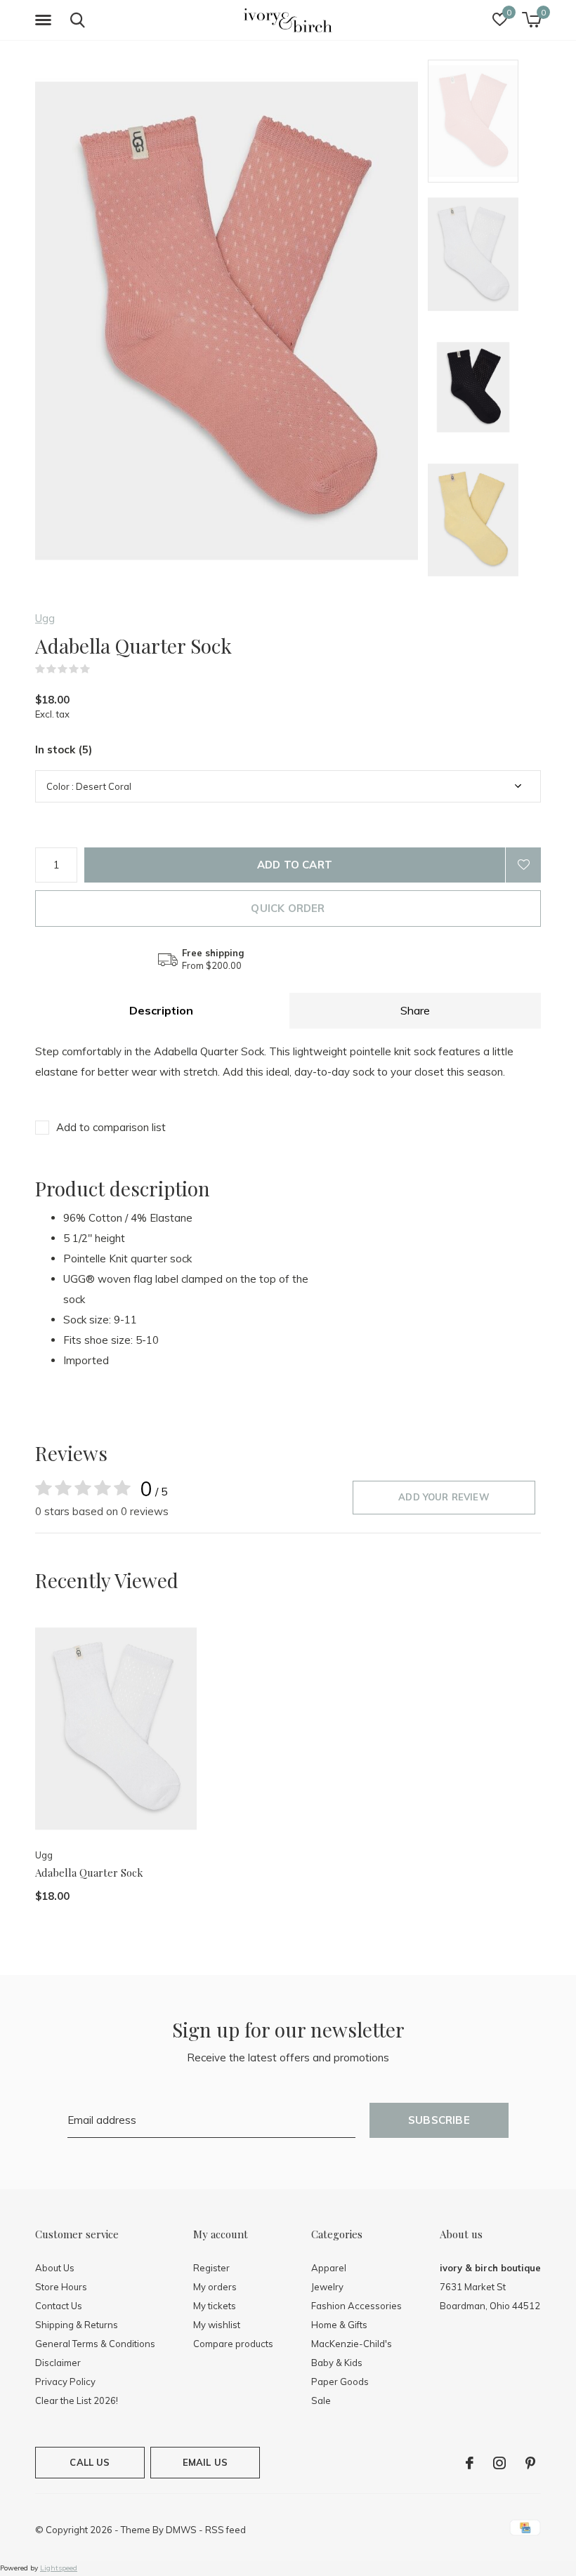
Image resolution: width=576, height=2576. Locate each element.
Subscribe (439, 2120)
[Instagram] (499, 2463)
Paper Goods (340, 2382)
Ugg (45, 618)
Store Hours (61, 2287)
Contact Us (59, 2306)
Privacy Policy (65, 2382)
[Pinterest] (530, 2463)
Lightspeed (59, 2568)
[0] (531, 20)
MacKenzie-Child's (352, 2344)
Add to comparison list (111, 1127)
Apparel (329, 2268)
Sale (321, 2400)
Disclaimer (58, 2363)
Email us (205, 2462)
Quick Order (288, 908)
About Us (55, 2268)
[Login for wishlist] (523, 865)
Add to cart (295, 865)
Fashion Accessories (356, 2306)
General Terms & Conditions (95, 2344)
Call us (90, 2462)
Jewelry (327, 2287)
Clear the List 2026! (77, 2400)
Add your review (444, 1497)
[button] (46, 20)
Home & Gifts (339, 2325)
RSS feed (225, 2530)
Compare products (233, 2344)
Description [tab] (161, 1010)
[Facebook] (470, 2463)
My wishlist (217, 2325)
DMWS (181, 2530)
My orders (215, 2287)
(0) (99, 669)
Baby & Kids (337, 2363)
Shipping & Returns (77, 2325)
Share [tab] (415, 1010)
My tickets (215, 2306)
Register (211, 2268)
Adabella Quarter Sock (89, 1872)
